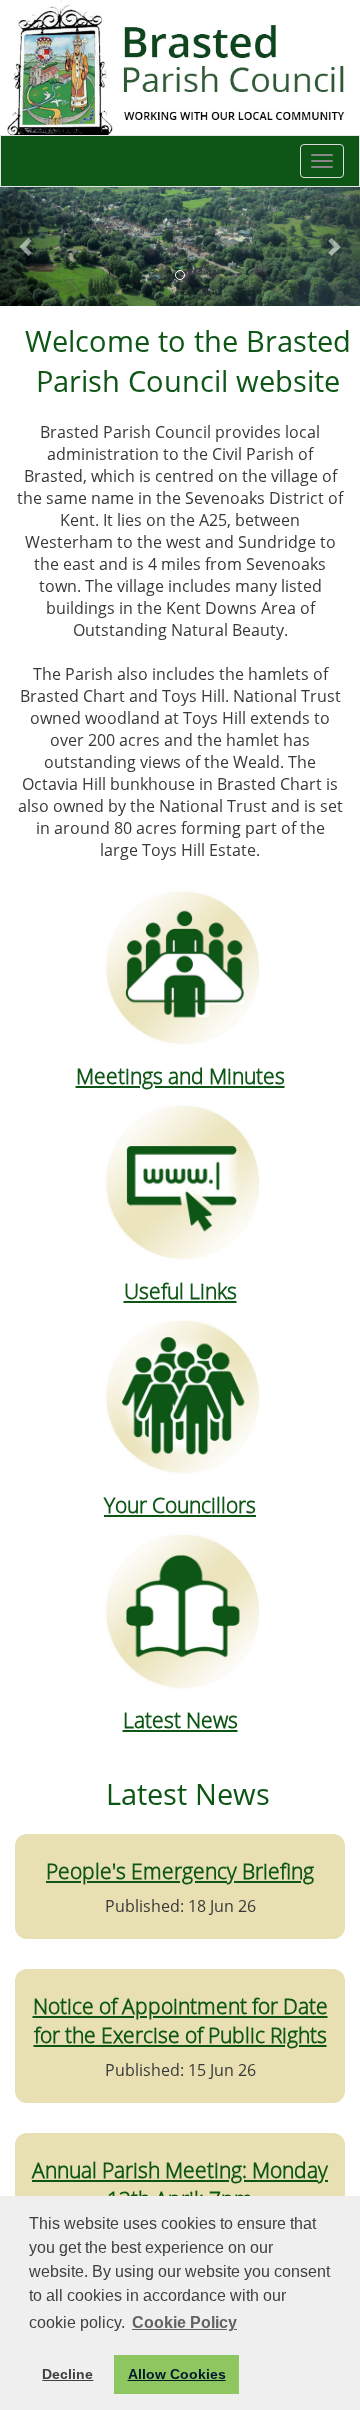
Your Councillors (180, 1504)
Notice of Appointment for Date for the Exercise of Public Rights (180, 2020)
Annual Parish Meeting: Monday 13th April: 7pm (180, 2184)
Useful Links (180, 1290)
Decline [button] (67, 2374)
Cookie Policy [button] (184, 2322)
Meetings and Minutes (180, 1075)
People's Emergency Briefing (180, 1870)
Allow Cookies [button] (177, 2374)
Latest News (180, 1719)
